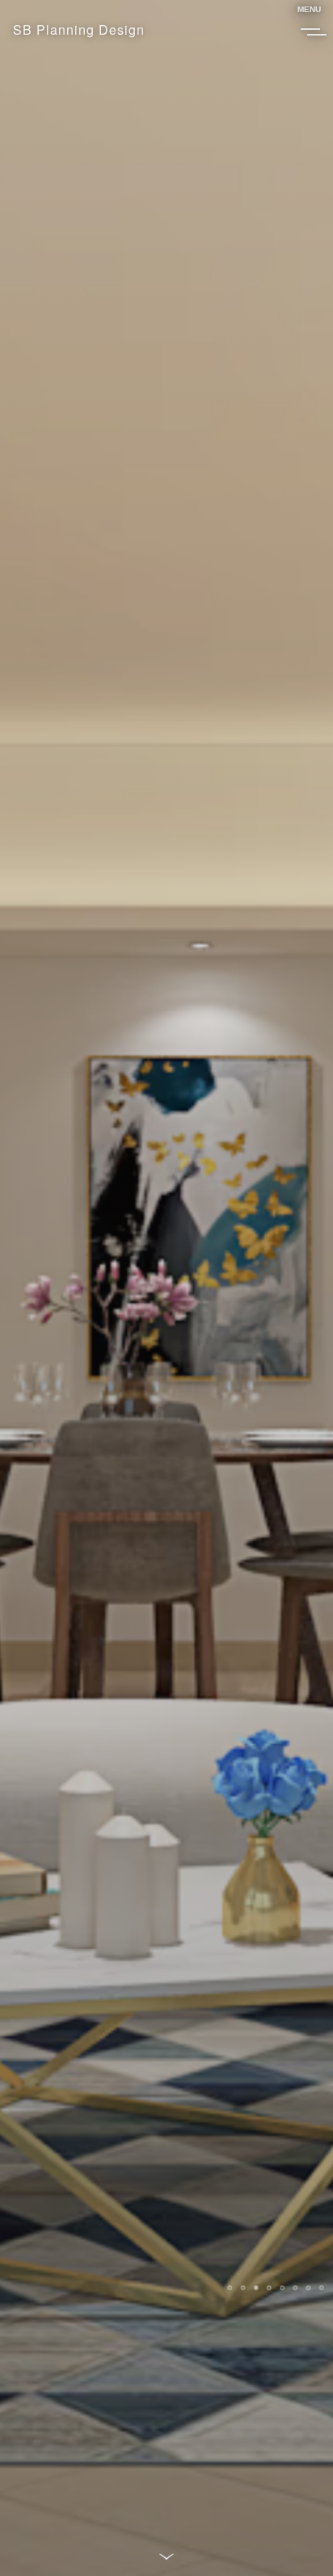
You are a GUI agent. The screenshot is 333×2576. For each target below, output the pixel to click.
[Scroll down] (166, 2555)
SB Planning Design (79, 29)
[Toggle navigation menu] (309, 29)
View (52, 2277)
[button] (230, 2287)
